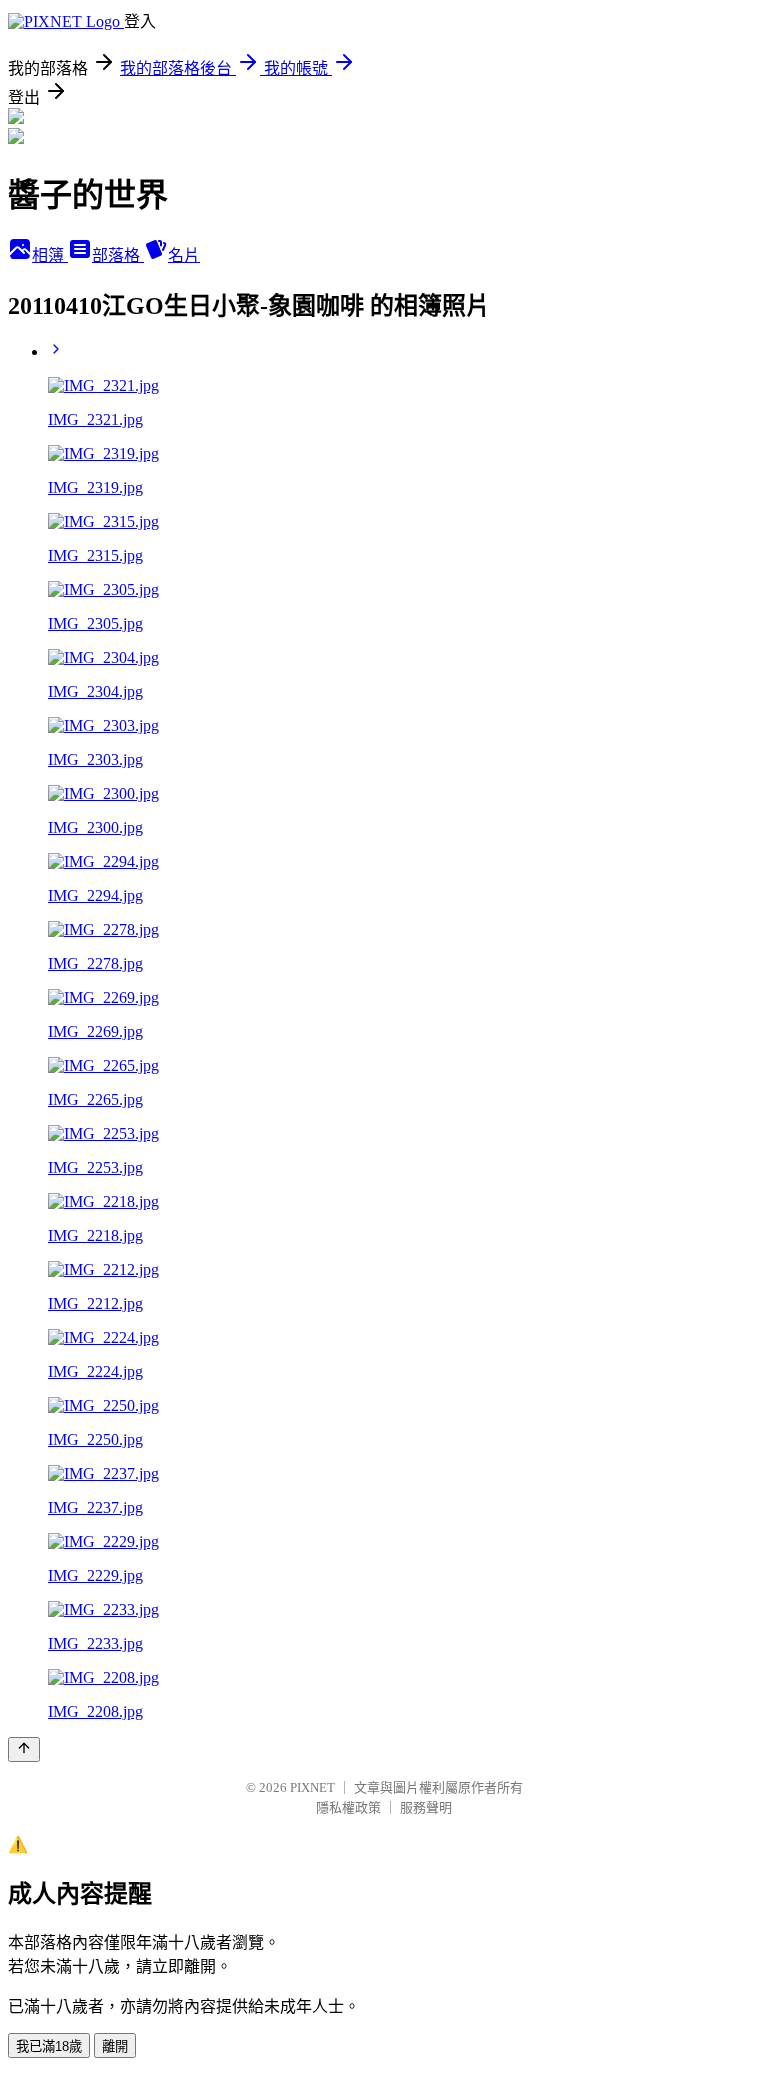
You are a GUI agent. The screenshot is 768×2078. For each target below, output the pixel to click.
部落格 (118, 255)
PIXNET (312, 1787)
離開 (115, 2046)
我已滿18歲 (49, 2046)
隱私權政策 (348, 1807)
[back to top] (24, 1749)
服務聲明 (426, 1807)
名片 (184, 255)
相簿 (50, 255)
